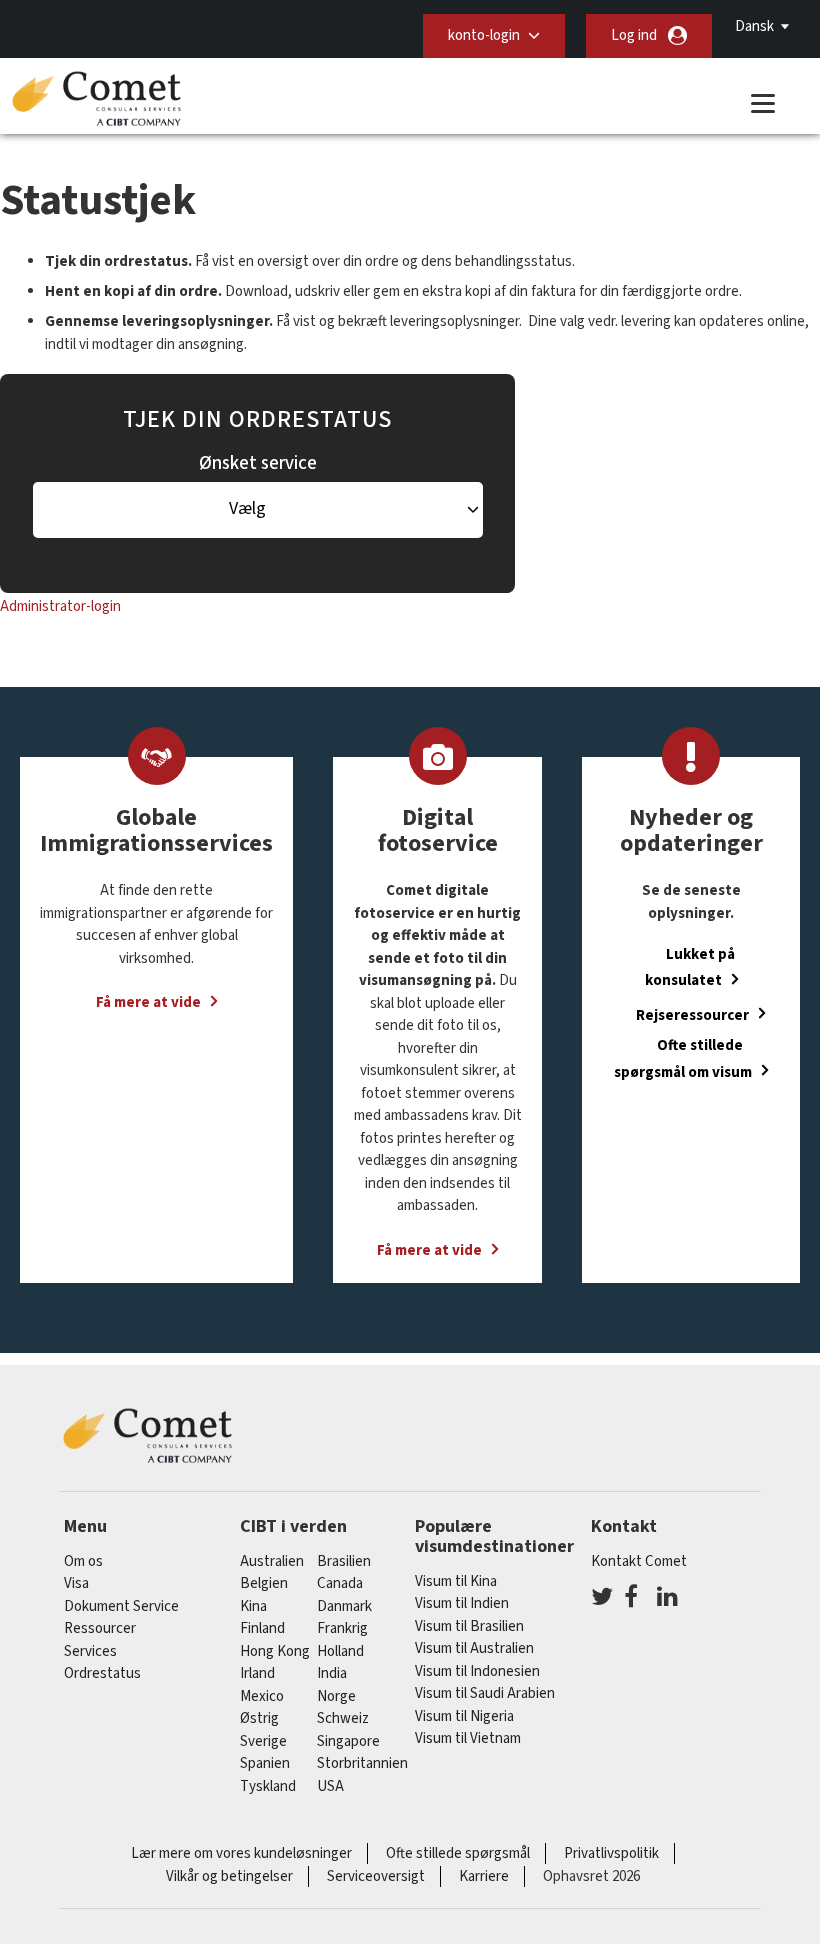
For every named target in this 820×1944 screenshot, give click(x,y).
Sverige (263, 1741)
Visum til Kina (456, 1581)
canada (340, 1583)
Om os (83, 1561)
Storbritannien (362, 1763)
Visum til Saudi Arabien (485, 1693)
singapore (348, 1741)
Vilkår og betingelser (229, 1876)
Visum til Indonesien (477, 1671)
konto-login (484, 35)
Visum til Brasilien (469, 1626)
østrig (259, 1718)
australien (272, 1561)
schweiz (343, 1718)
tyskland (268, 1786)
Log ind (634, 35)
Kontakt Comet (639, 1561)
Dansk (754, 26)
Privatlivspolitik (611, 1853)
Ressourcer (100, 1628)
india (332, 1673)
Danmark (344, 1606)
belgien (264, 1583)
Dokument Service (121, 1606)
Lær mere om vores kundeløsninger (241, 1853)
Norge (336, 1696)
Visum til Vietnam (468, 1738)
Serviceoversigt (376, 1876)
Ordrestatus (102, 1673)
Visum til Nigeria (464, 1716)
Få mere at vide (148, 1002)
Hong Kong (275, 1651)
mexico (262, 1696)
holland (340, 1651)
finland (262, 1628)
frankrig (342, 1628)
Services (90, 1651)
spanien (265, 1763)
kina (253, 1606)
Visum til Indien (462, 1603)
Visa (76, 1583)
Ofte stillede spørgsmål (458, 1853)
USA (330, 1786)
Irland (257, 1673)
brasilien (344, 1561)
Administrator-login (60, 606)
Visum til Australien (474, 1648)
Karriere (484, 1876)
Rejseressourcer (692, 1014)
